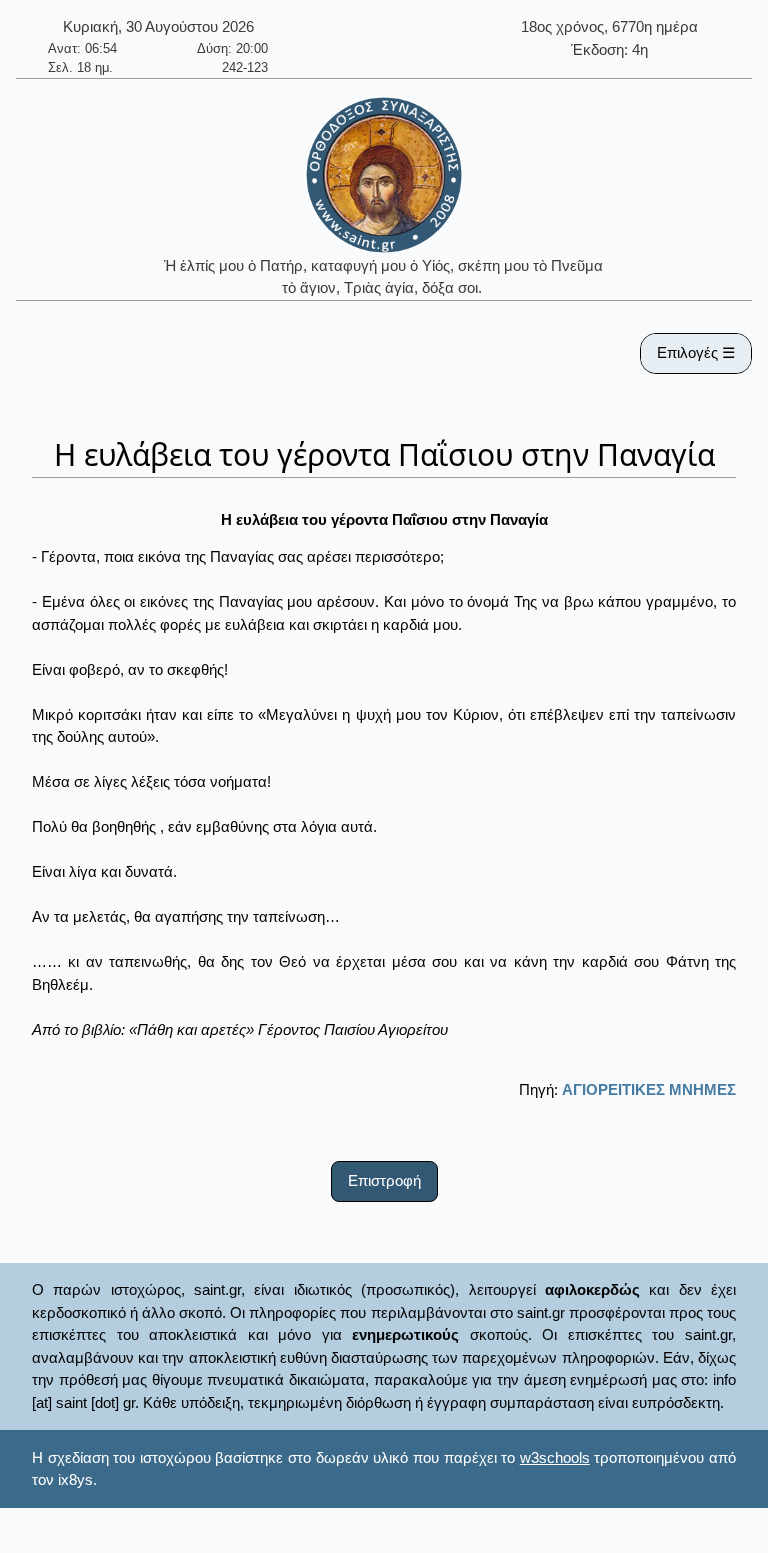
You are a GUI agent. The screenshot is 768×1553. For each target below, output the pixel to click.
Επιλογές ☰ (696, 352)
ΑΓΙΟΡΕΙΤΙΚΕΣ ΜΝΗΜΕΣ (649, 1089)
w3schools (555, 1457)
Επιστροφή (384, 1180)
